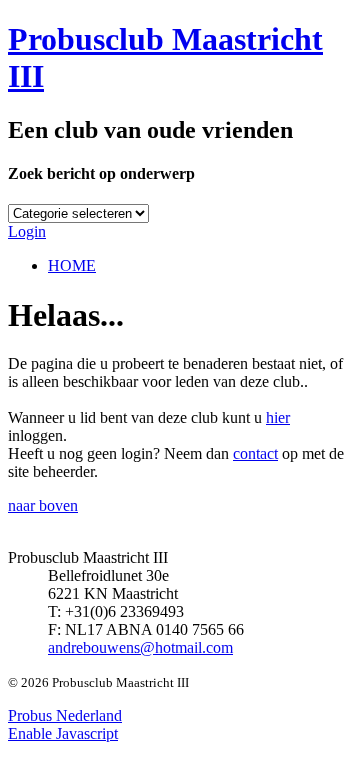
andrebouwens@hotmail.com (140, 647)
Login (27, 231)
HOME (72, 265)
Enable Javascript (63, 733)
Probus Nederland (65, 715)
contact (255, 453)
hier (278, 417)
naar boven (43, 505)
